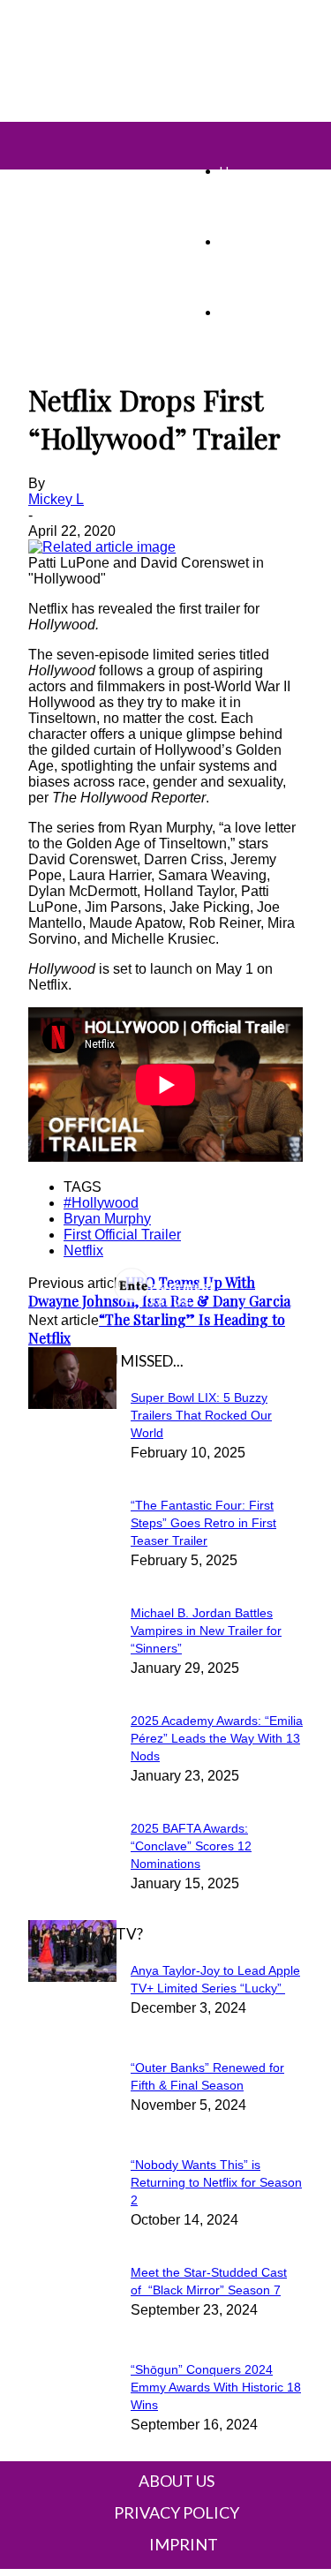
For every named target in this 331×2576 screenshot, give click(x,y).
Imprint (184, 2544)
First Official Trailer (122, 1235)
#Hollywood (101, 1203)
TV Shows (248, 241)
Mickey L (56, 499)
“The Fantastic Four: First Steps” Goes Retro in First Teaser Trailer (203, 1523)
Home (236, 171)
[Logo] (39, 132)
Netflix (83, 1250)
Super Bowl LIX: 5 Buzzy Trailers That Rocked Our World (201, 1415)
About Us (177, 2481)
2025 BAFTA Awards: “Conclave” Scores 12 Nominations (191, 1846)
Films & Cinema (261, 312)
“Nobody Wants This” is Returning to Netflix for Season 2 (216, 2182)
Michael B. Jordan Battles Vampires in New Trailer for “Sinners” (206, 1631)
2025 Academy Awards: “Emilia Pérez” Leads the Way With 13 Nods (217, 1738)
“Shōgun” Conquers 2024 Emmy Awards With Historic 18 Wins (216, 2387)
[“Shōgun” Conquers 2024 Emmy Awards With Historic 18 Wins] (72, 1977)
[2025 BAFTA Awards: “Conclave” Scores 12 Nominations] (72, 1404)
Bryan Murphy (107, 1219)
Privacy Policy (177, 2512)
